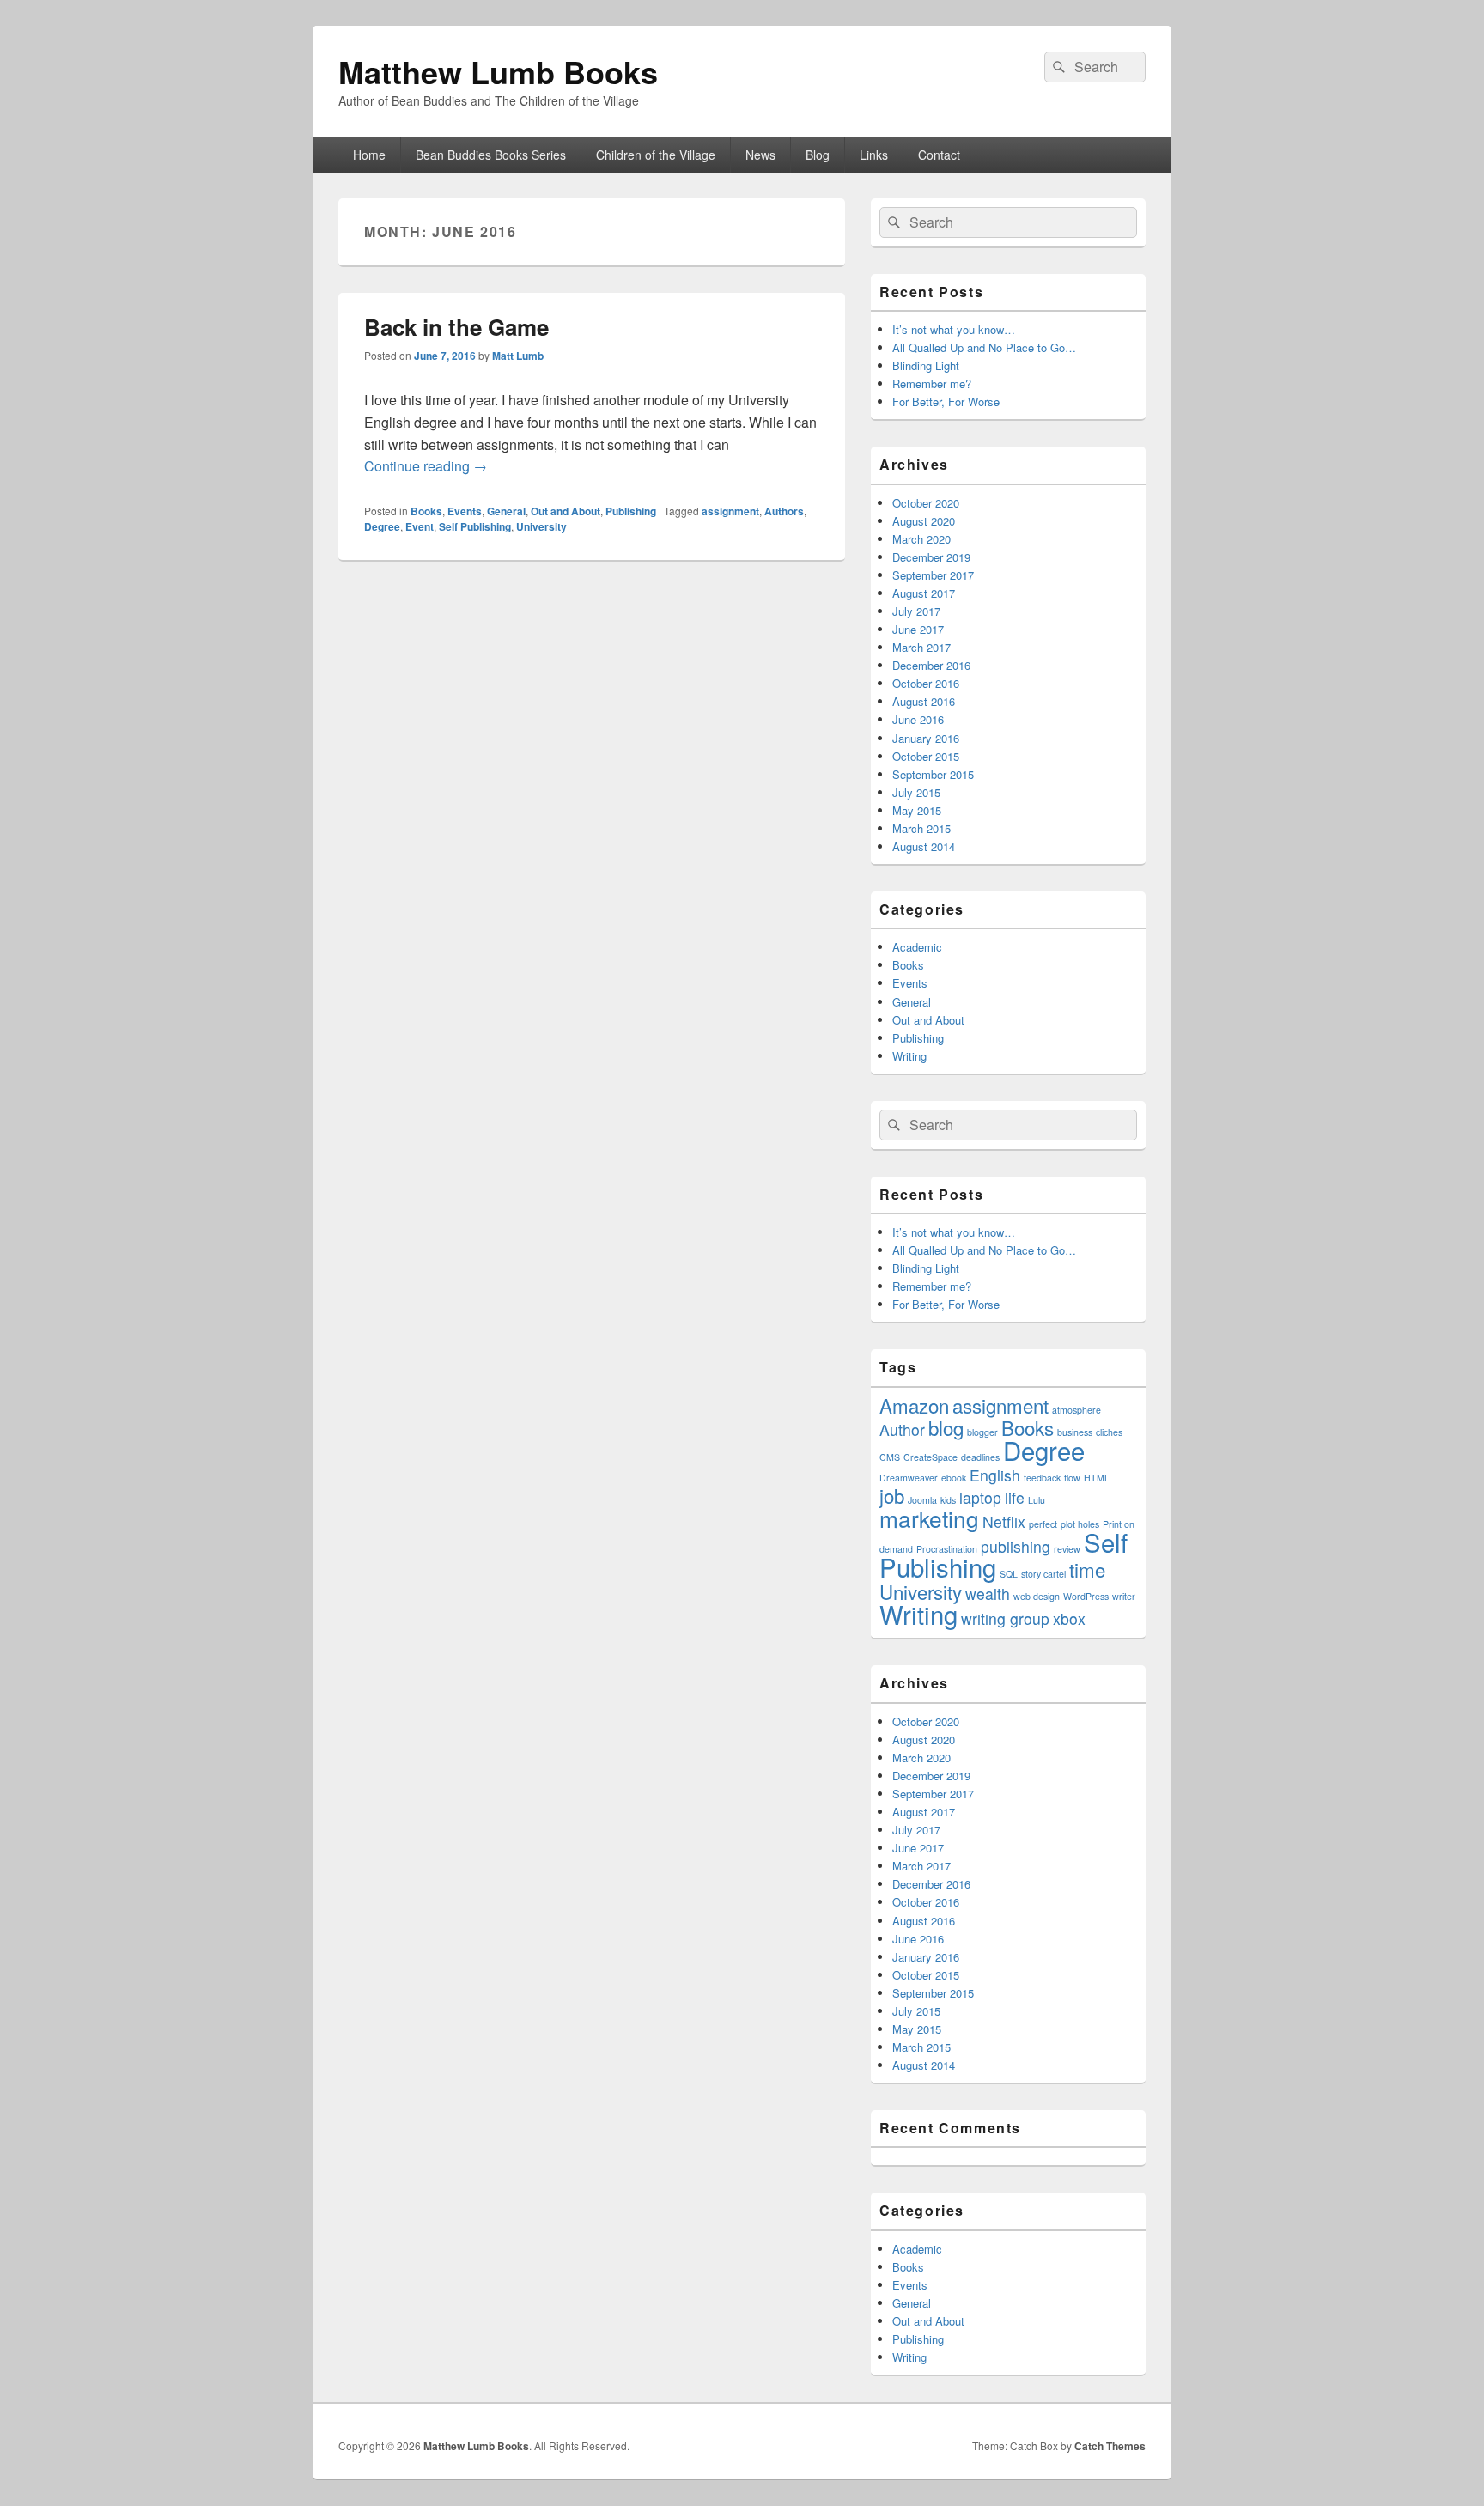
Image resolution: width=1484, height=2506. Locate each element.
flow (1072, 1478)
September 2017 (933, 575)
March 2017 (921, 647)
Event (420, 526)
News (760, 155)
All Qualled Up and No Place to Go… (984, 347)
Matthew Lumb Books (498, 71)
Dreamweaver (909, 1478)
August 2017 (924, 593)
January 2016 (926, 738)
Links (874, 155)
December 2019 (931, 557)
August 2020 (924, 521)
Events (465, 511)
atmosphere (1077, 1410)
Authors (784, 511)
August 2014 (924, 846)
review (1067, 1549)
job (892, 1495)
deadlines (980, 1457)
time (1087, 1569)
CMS (890, 1457)
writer (1124, 1596)
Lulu (1037, 1500)
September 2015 (933, 774)
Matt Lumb (518, 356)
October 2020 (926, 503)
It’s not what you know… (954, 329)
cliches (1109, 1432)
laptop (980, 1497)
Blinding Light (926, 365)
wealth (988, 1594)
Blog (818, 155)
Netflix (1004, 1521)
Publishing (631, 511)
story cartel (1043, 1574)
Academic (917, 947)
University (541, 526)
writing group (1005, 1618)
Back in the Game (456, 327)
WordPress (1086, 1596)
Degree (382, 526)
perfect (1043, 1524)
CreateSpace (931, 1457)
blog (946, 1427)
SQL (1009, 1574)
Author (902, 1429)
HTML (1097, 1478)
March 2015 (921, 828)
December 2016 (931, 665)
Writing (909, 1056)
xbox (1069, 1618)
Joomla (922, 1500)
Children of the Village (656, 155)
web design (1037, 1596)
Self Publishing (475, 526)
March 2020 (921, 539)
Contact (939, 155)
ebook (954, 1478)
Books (426, 511)
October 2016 (926, 683)
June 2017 (918, 629)
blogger (982, 1432)
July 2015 (916, 792)
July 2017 (916, 611)
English (995, 1475)
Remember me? (932, 383)
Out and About (566, 511)
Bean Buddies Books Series (491, 155)
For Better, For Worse (946, 401)
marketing (929, 1518)
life (1015, 1497)
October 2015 (926, 756)
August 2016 (924, 701)
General (506, 511)
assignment (730, 511)
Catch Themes (1110, 2446)
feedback (1042, 1478)
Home (369, 155)
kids (948, 1500)
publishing (1016, 1546)
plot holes (1080, 1524)
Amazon (914, 1405)
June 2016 (918, 719)
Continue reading (426, 466)
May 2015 (917, 810)
